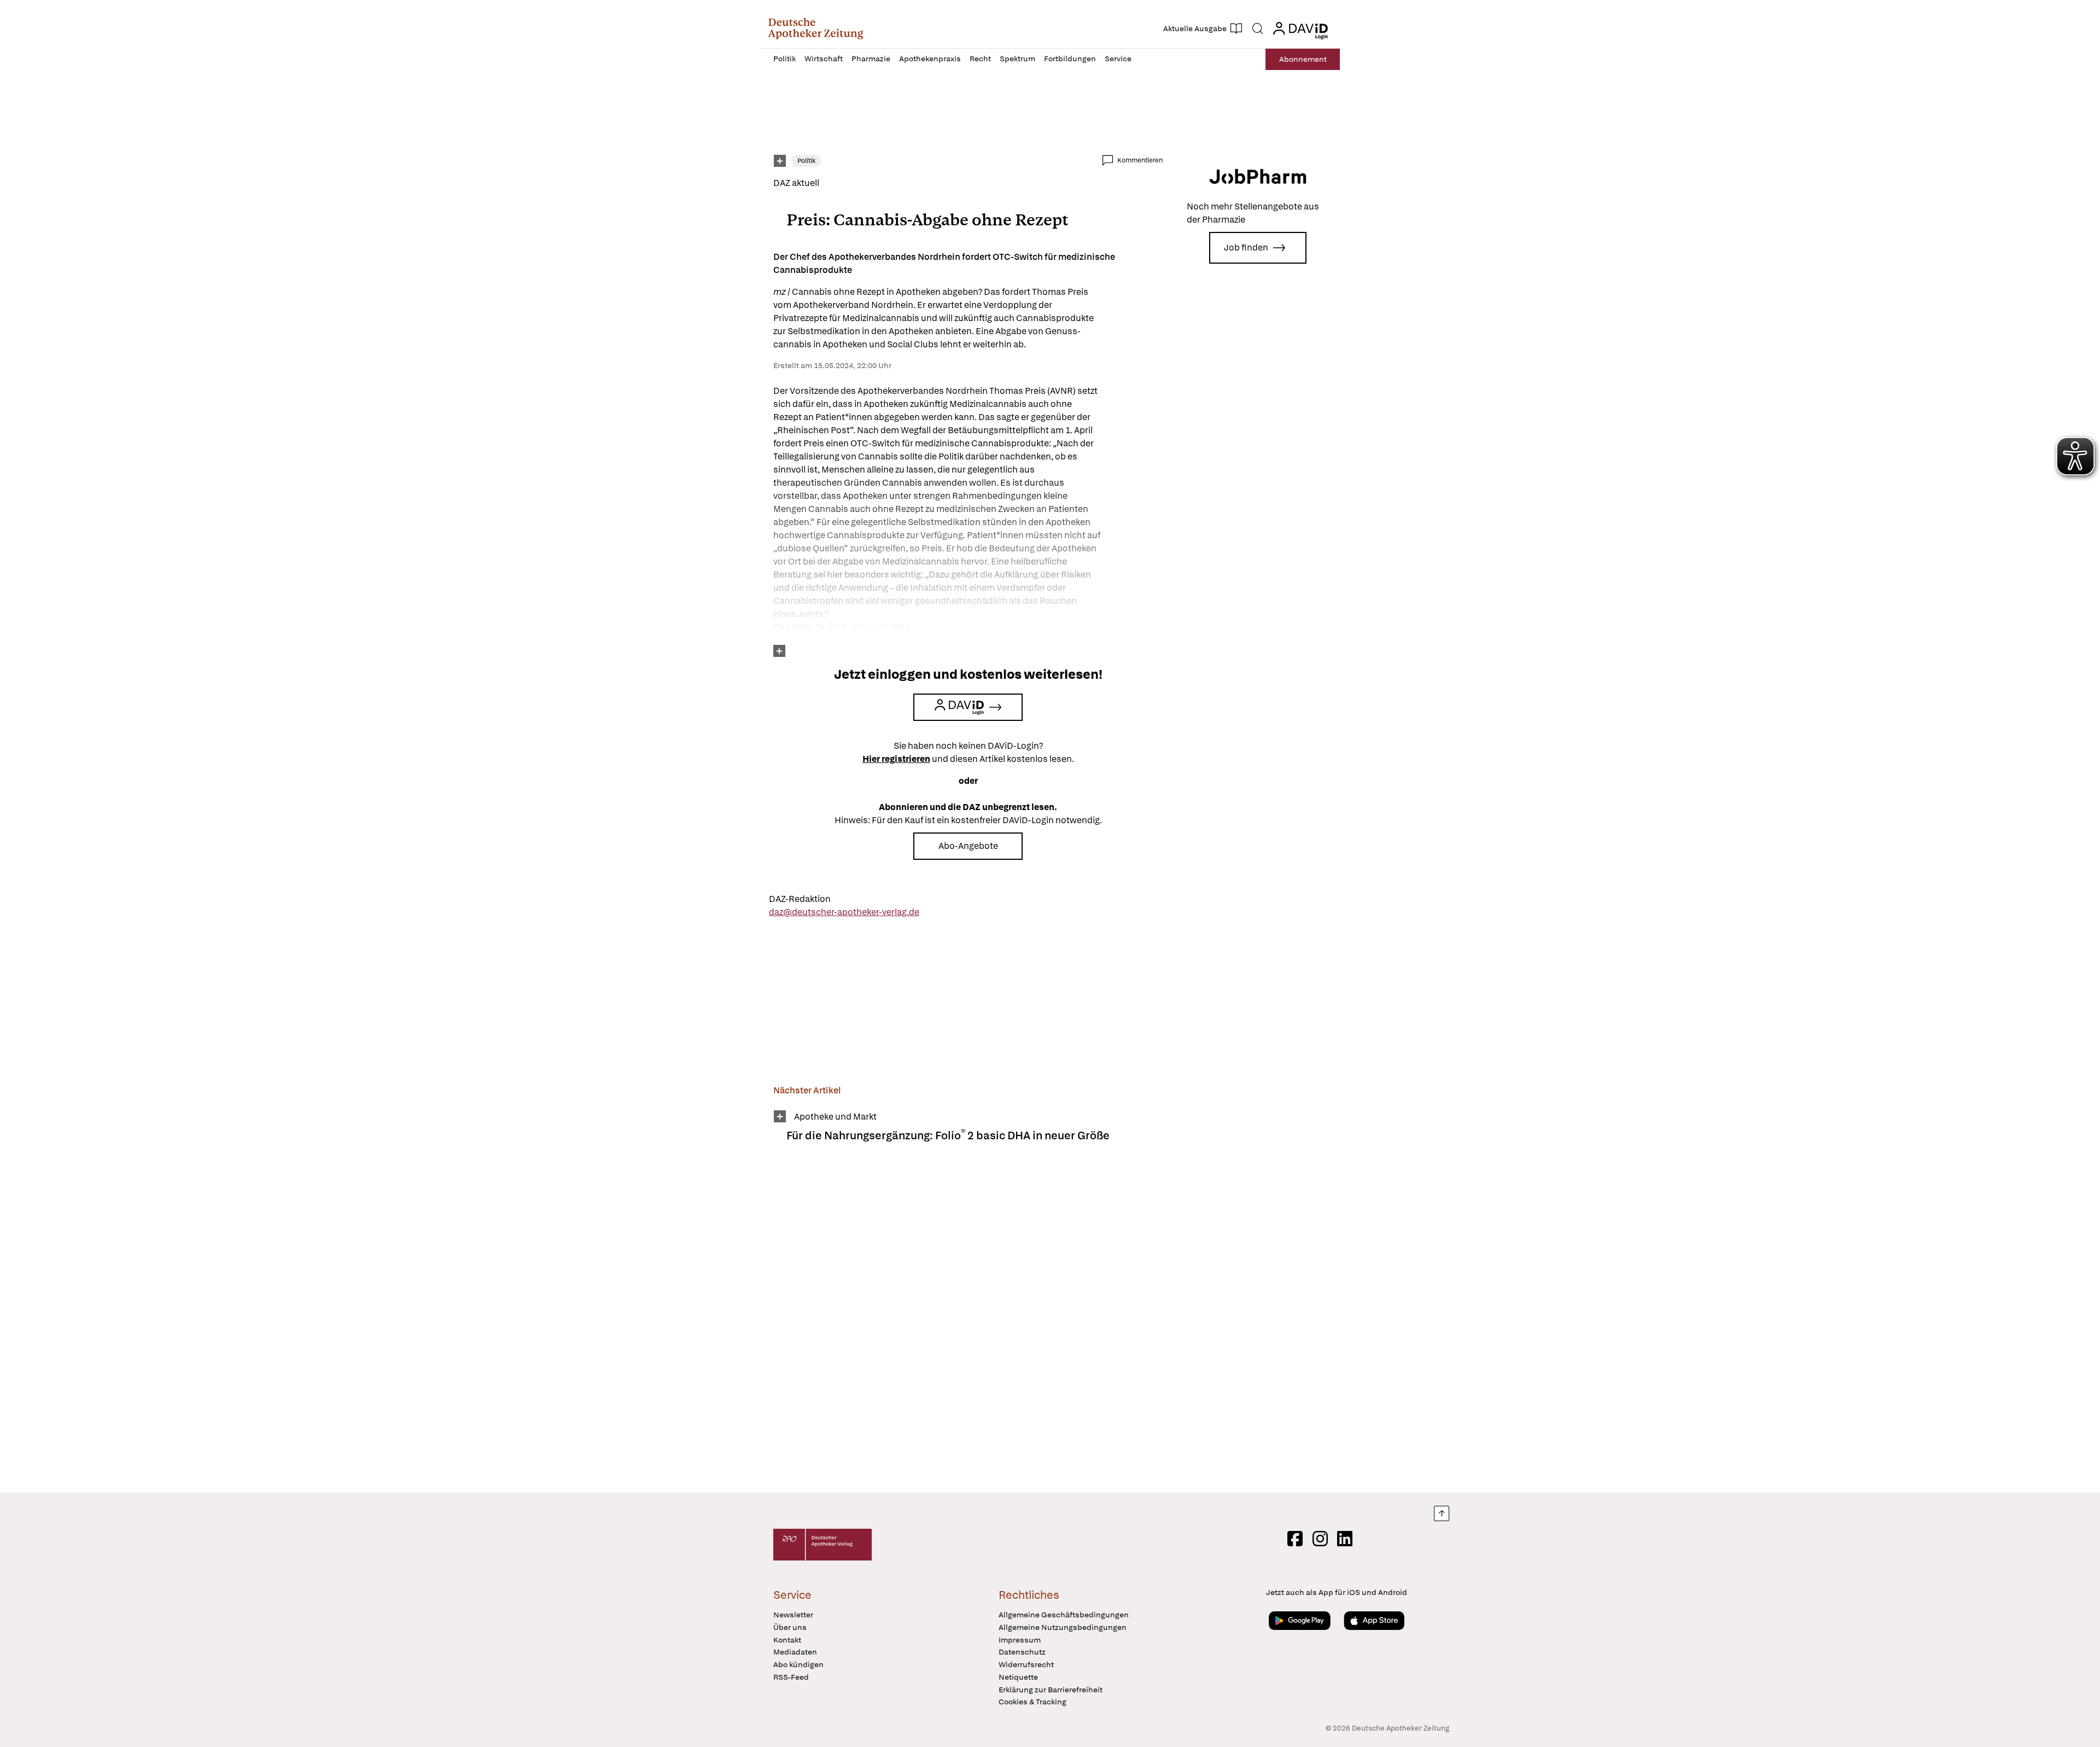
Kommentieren (1140, 160)
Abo (1303, 59)
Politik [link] (806, 161)
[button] (816, 28)
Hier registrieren (896, 759)
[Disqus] (968, 1325)
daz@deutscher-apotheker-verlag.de (844, 912)
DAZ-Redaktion (800, 899)
